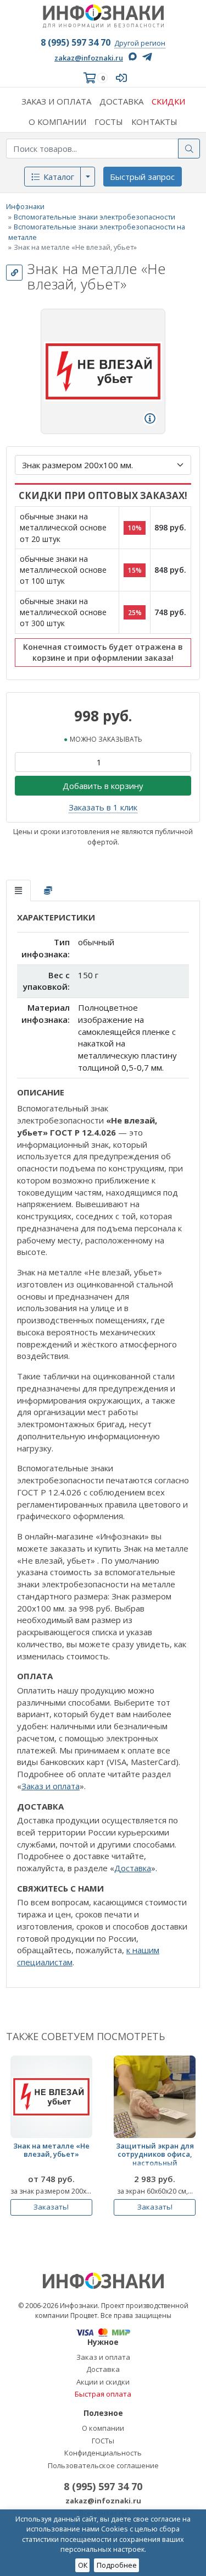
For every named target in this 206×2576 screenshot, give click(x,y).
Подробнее (117, 2565)
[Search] (189, 149)
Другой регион (140, 43)
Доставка (133, 1868)
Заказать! (51, 2207)
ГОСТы (103, 2441)
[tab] (18, 890)
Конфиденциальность (103, 2453)
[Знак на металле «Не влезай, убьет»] (51, 2097)
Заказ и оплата (51, 1786)
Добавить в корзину (103, 786)
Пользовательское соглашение (103, 2465)
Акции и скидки (103, 2382)
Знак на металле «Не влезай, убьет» (51, 2150)
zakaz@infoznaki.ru (89, 58)
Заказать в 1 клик (103, 807)
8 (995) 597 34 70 (76, 42)
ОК (83, 2565)
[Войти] (124, 78)
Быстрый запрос (142, 177)
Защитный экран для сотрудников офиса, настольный (155, 2155)
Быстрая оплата (103, 2394)
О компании (103, 2428)
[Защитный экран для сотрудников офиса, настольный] (155, 2097)
